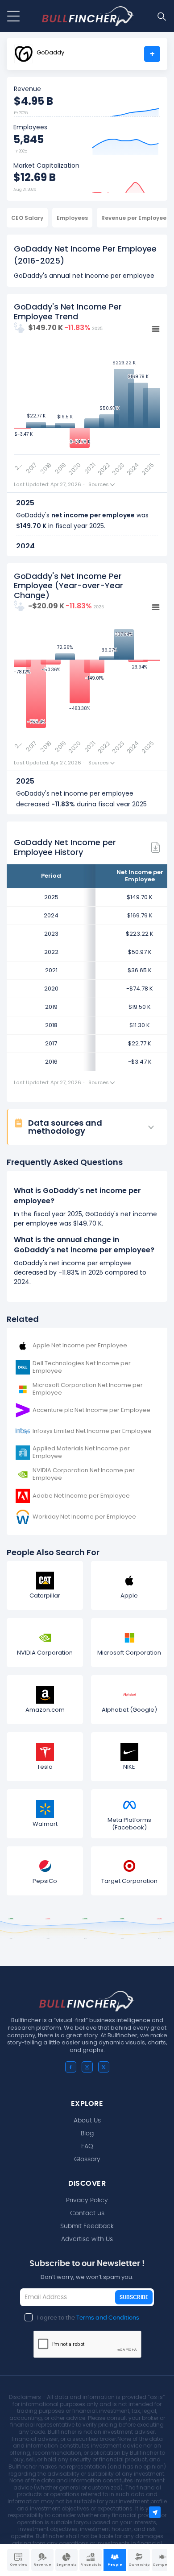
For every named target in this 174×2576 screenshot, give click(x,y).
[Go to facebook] (71, 2067)
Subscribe (134, 2297)
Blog (87, 2134)
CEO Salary (27, 218)
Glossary (87, 2159)
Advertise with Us (87, 2239)
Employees (72, 218)
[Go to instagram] (87, 2067)
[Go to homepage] (88, 16)
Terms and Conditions (108, 2318)
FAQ (87, 2147)
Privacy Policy (87, 2200)
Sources (99, 485)
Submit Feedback (87, 2226)
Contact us (87, 2213)
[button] (91, 1127)
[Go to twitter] (104, 2067)
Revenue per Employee (134, 218)
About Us (87, 2121)
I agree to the (88, 2318)
